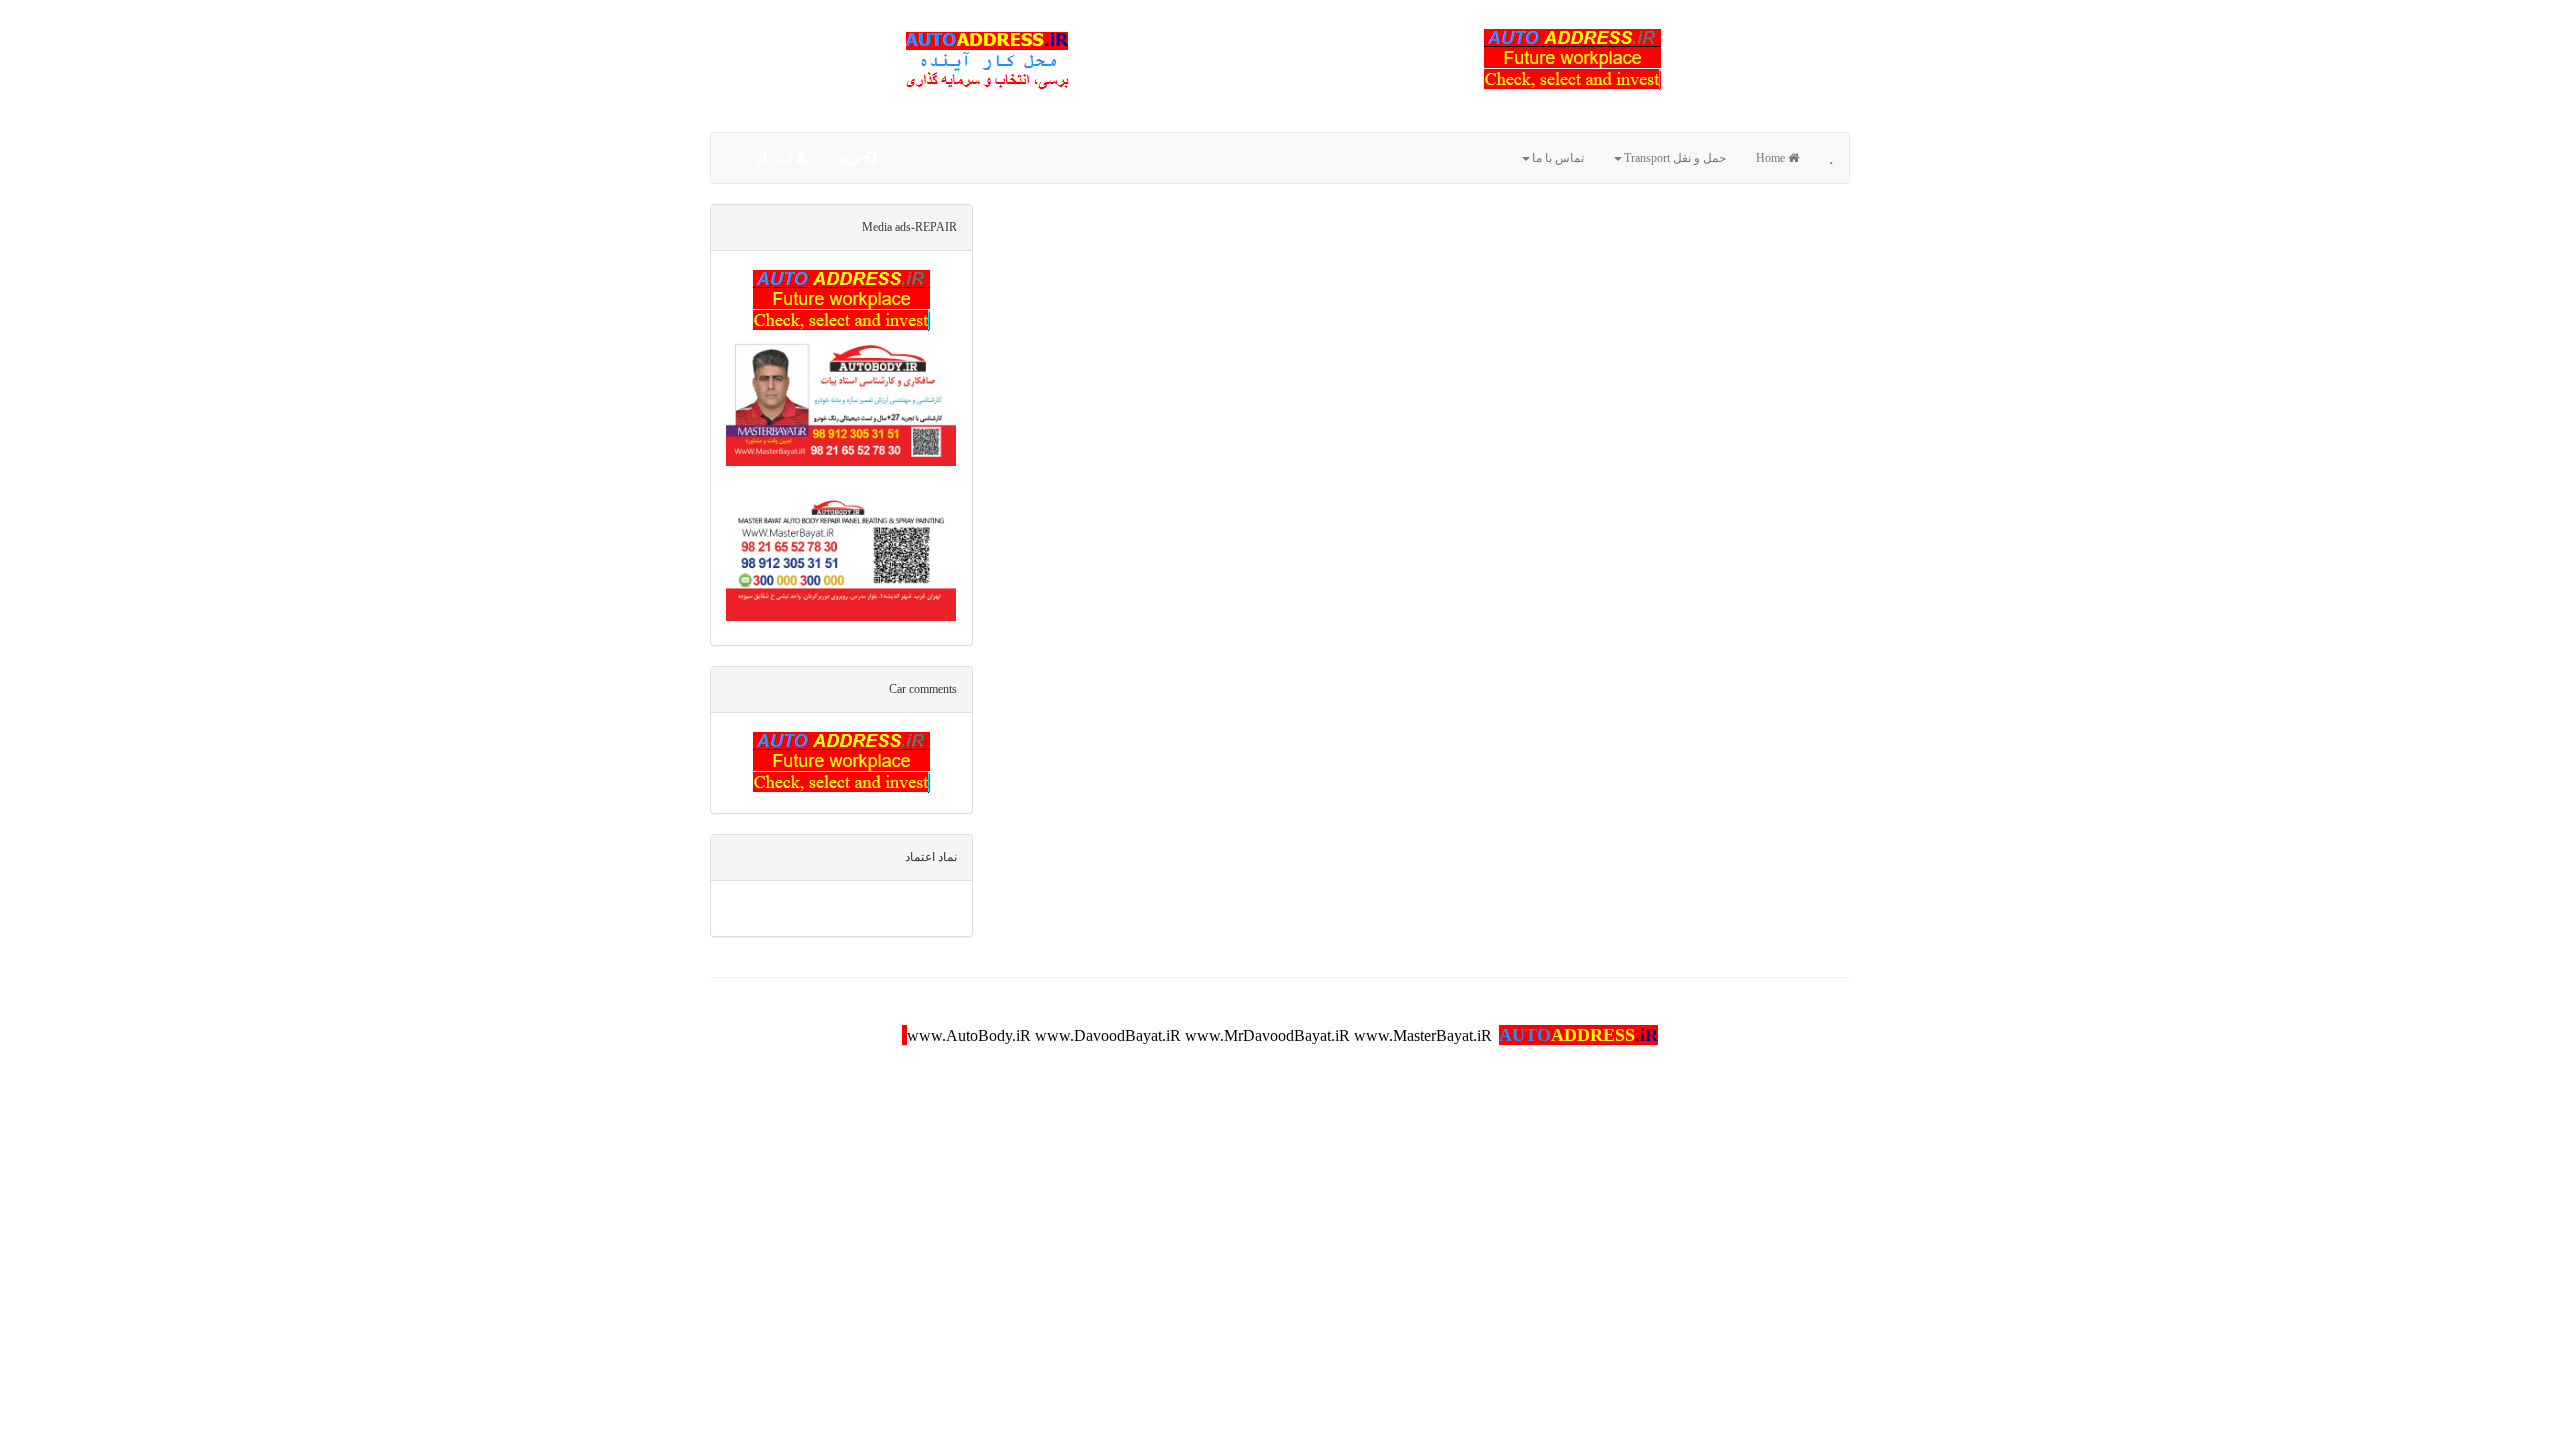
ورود (850, 158)
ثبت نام (775, 158)
